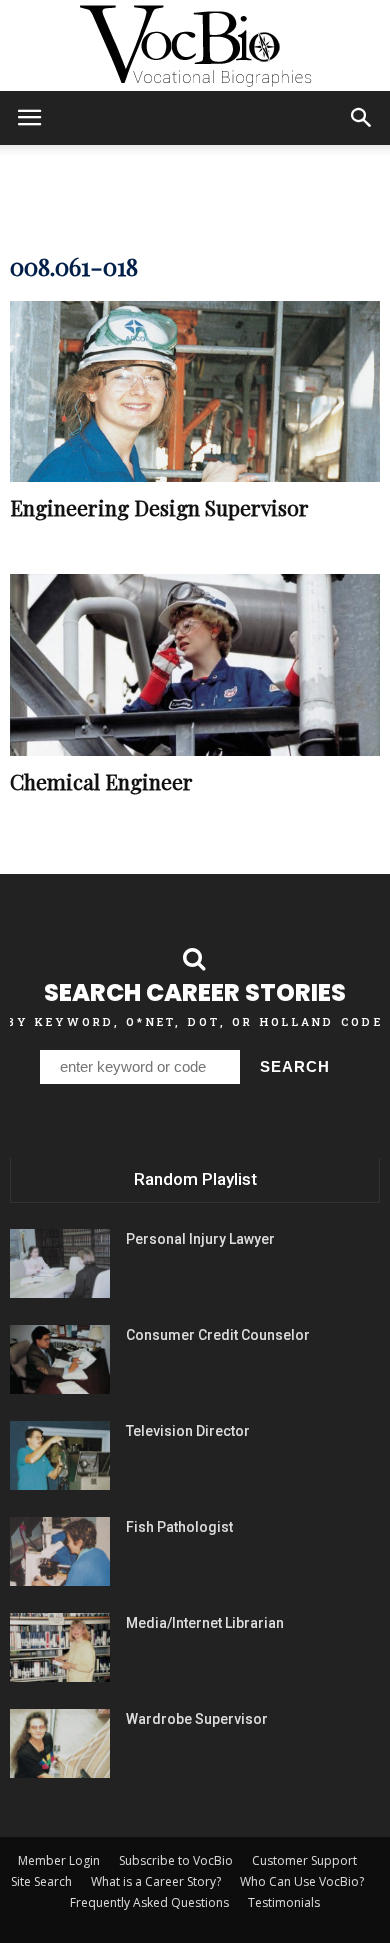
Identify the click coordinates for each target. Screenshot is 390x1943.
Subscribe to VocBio (176, 1860)
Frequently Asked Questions (149, 1902)
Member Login (59, 1860)
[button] (362, 118)
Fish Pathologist (179, 1527)
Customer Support (304, 1860)
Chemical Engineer (101, 781)
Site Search (41, 1881)
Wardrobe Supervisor (197, 1719)
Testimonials (284, 1902)
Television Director (188, 1431)
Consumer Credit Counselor (218, 1335)
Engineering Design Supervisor (159, 507)
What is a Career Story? (156, 1881)
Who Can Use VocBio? (302, 1881)
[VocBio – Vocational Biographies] (195, 46)
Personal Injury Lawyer (200, 1239)
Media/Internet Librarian (205, 1623)
